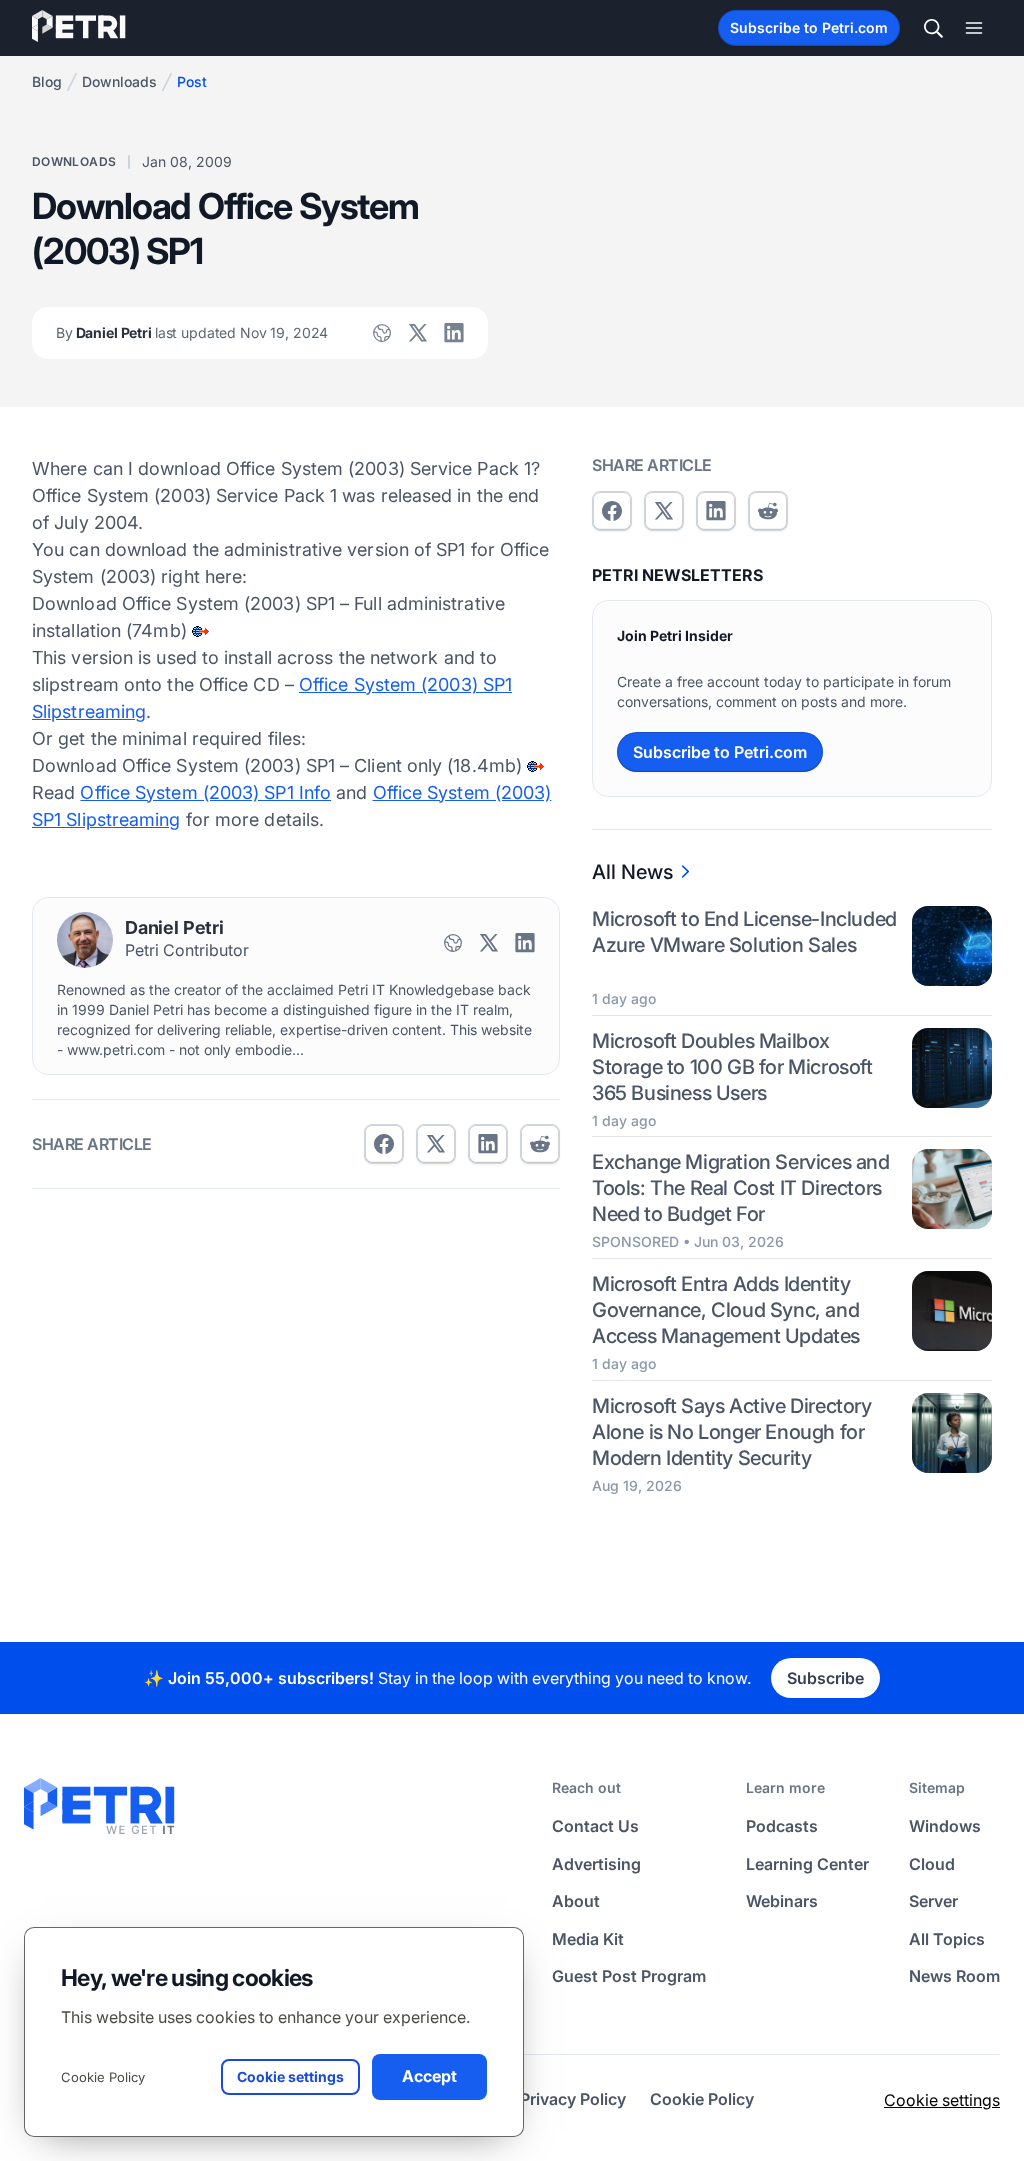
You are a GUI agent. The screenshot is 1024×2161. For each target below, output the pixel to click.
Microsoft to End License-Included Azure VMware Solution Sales (744, 932)
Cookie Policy (103, 2077)
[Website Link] (382, 333)
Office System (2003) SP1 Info (205, 792)
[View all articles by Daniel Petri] (85, 940)
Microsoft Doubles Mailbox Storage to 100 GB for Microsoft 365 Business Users (732, 1067)
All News (632, 872)
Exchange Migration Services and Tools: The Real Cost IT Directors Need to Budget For (741, 1188)
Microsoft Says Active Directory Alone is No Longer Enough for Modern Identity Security (732, 1432)
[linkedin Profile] (454, 333)
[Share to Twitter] (436, 1144)
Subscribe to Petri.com (809, 27)
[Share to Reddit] (540, 1144)
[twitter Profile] (418, 333)
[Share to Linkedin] (488, 1144)
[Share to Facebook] (384, 1144)
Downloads (119, 81)
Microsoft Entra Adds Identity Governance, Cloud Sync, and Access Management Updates (726, 1310)
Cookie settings (942, 2100)
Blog (47, 81)
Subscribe (825, 1678)
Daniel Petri (192, 332)
